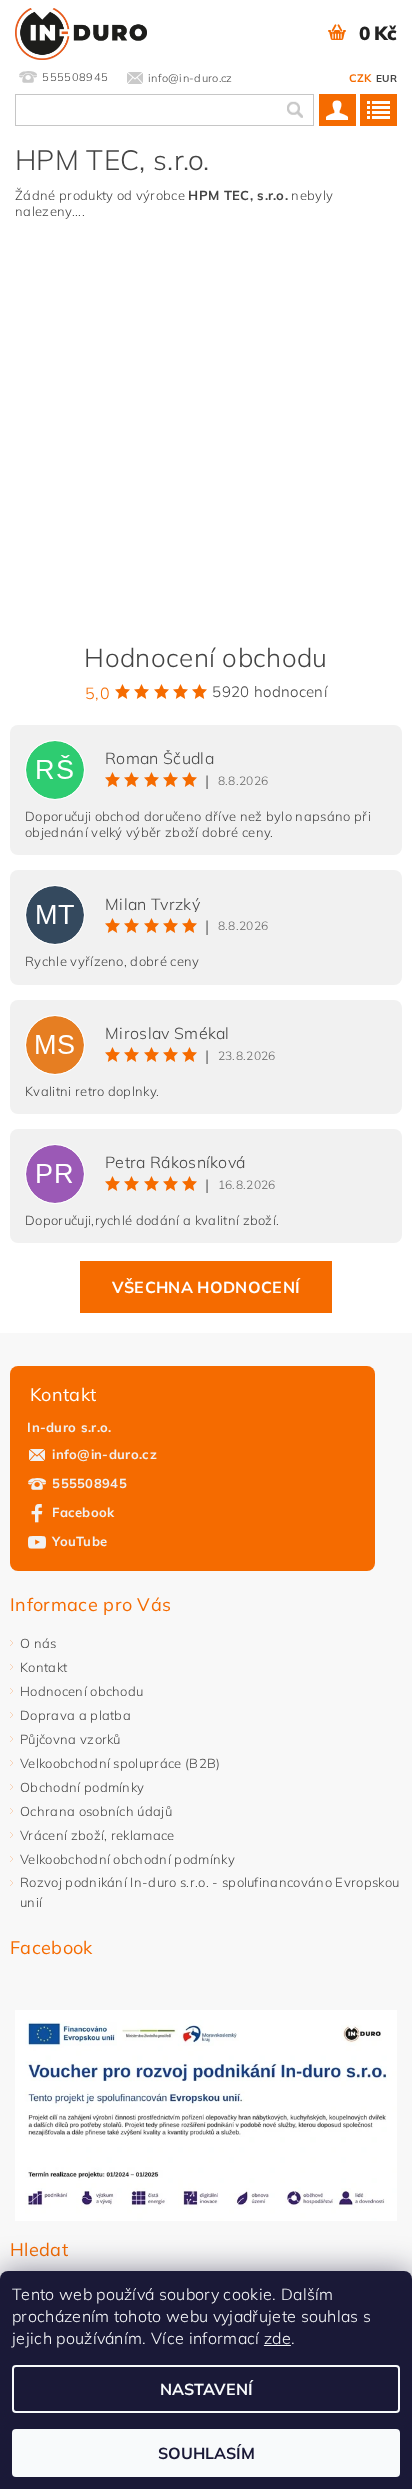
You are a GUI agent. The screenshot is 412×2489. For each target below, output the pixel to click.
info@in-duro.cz (104, 1454)
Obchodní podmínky (82, 1787)
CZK (360, 78)
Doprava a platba (75, 1715)
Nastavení (206, 2389)
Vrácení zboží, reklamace (97, 1835)
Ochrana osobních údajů (96, 1811)
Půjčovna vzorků (70, 1739)
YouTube (79, 1541)
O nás (38, 1643)
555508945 (89, 1483)
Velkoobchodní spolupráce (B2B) (120, 1763)
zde (277, 2338)
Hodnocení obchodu (81, 1691)
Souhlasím (206, 2453)
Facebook (83, 1512)
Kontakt (43, 1667)
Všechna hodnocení (206, 1287)
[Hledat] (294, 110)
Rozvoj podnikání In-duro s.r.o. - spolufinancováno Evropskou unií (209, 1892)
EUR (386, 78)
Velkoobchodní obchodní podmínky (127, 1859)
